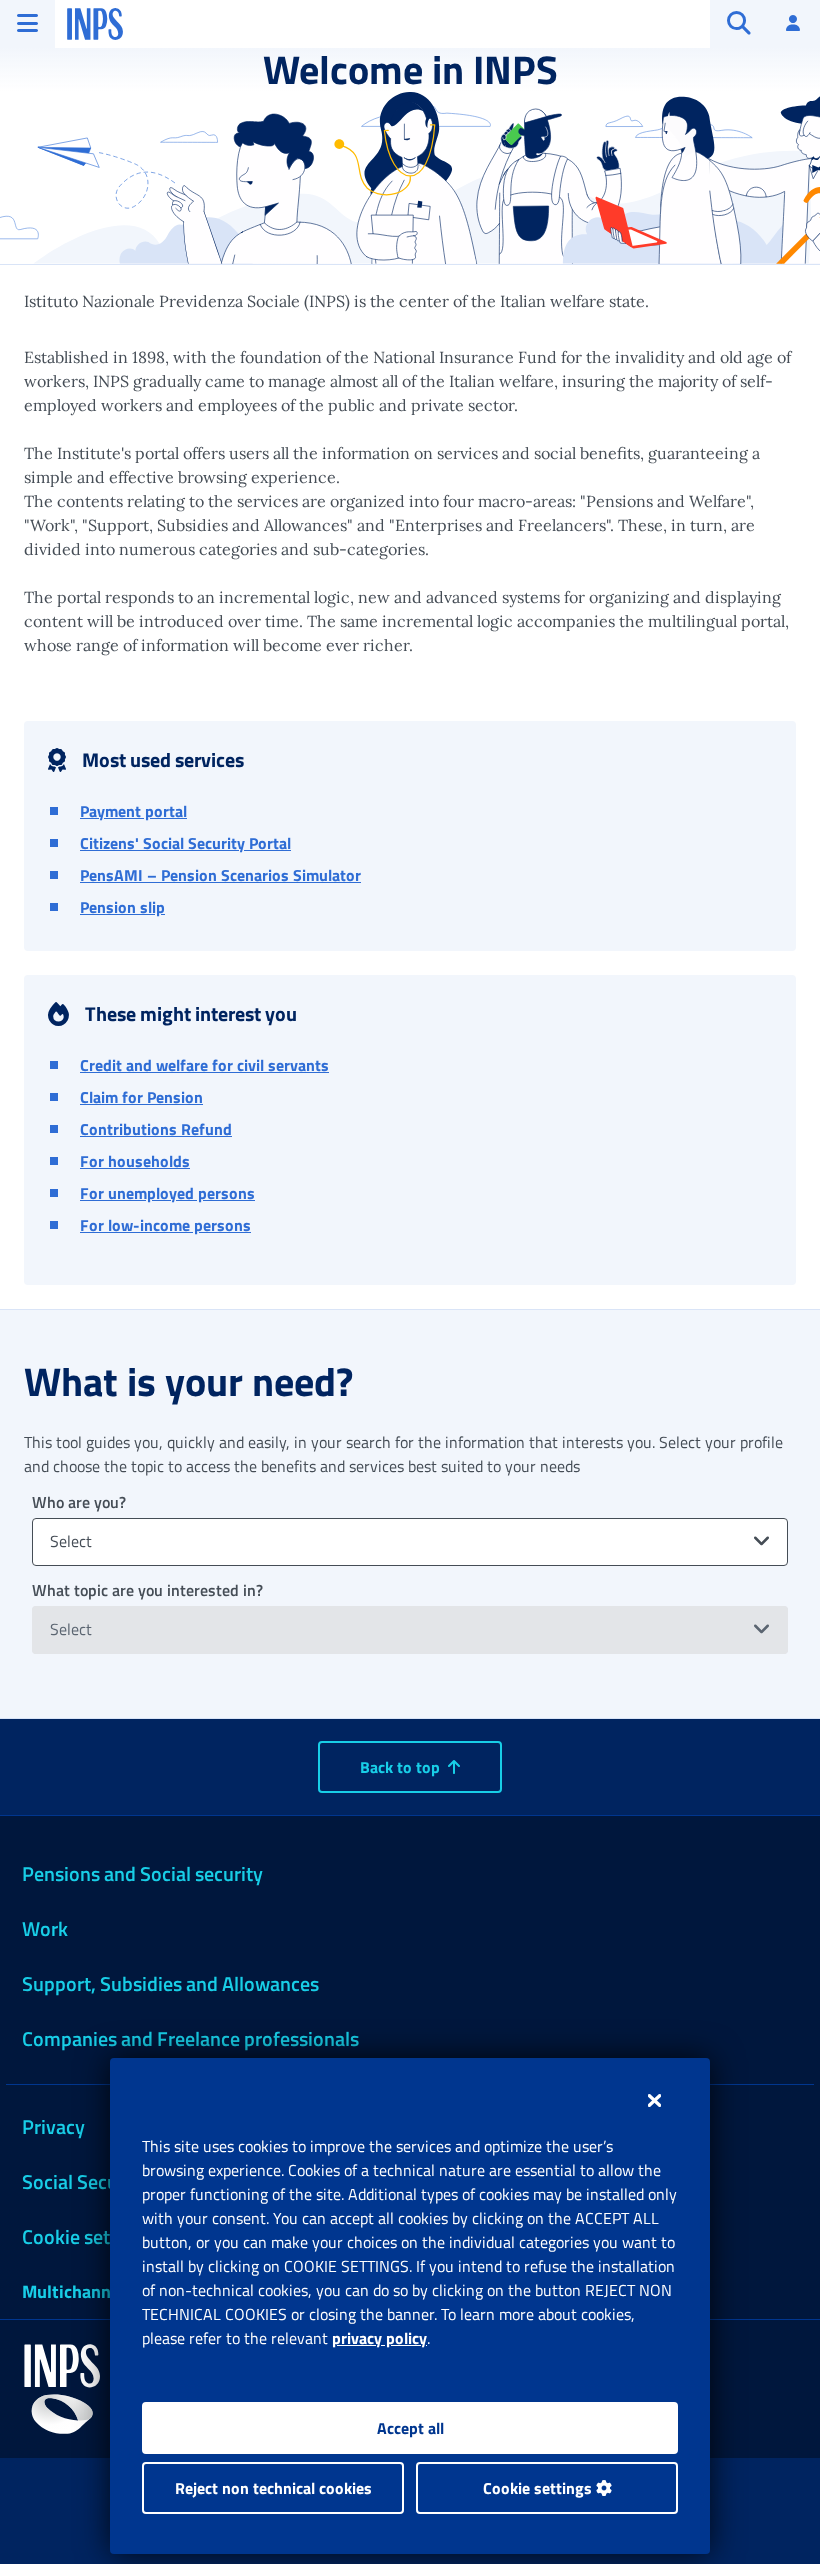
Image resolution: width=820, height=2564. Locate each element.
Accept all (410, 2428)
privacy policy (379, 2338)
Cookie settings (539, 2488)
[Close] (654, 2100)
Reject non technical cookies (273, 2488)
